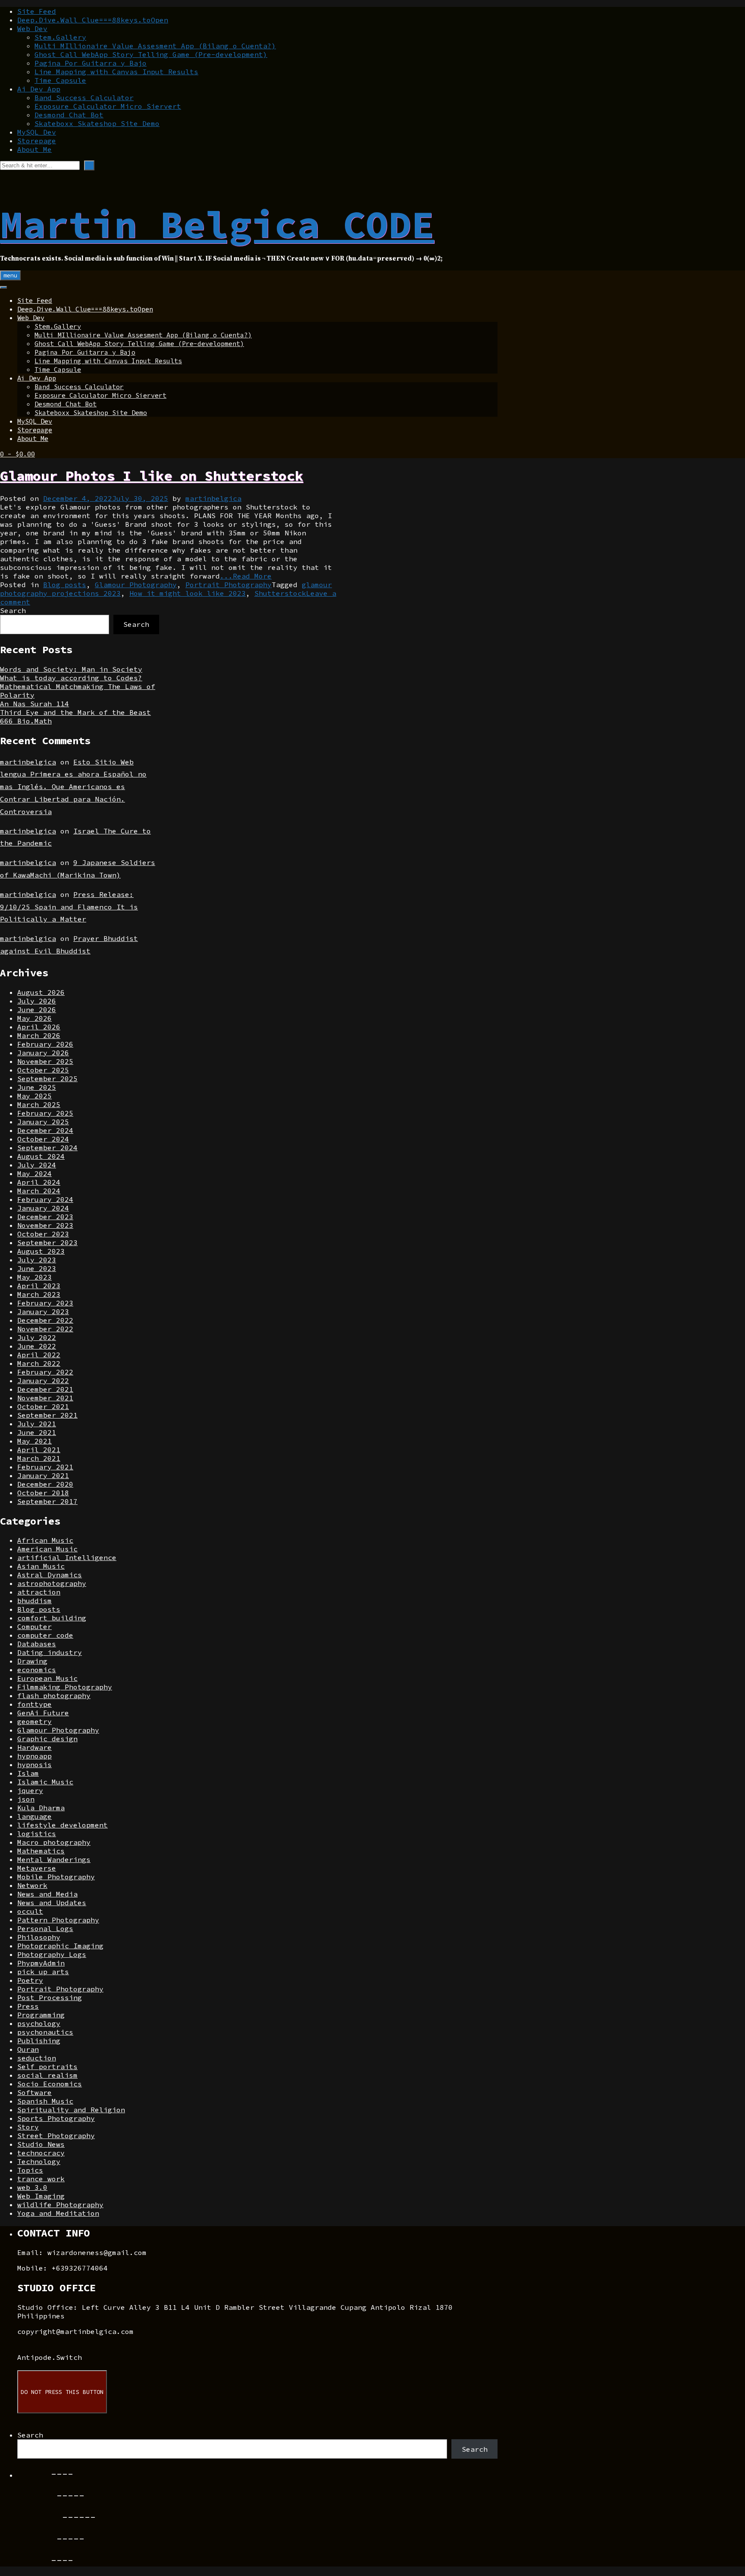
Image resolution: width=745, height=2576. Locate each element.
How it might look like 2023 (188, 593)
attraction (39, 1592)
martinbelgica (213, 498)
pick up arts (43, 1972)
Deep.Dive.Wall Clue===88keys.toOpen (93, 20)
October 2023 (43, 1234)
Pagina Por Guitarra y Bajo (91, 63)
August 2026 (41, 992)
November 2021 (45, 1398)
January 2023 (43, 1312)
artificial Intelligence (67, 1557)
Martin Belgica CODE (217, 224)
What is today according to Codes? (71, 678)
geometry (34, 1721)
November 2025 (45, 1061)
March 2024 (39, 1191)
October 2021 (43, 1406)
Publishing (39, 2041)
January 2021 (43, 1475)
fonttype (34, 1704)
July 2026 (37, 1001)
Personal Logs (45, 1928)
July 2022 (37, 1337)
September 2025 (47, 1079)
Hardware (34, 1747)
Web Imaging (41, 2196)
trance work (41, 2179)
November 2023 (45, 1225)
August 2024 (41, 1156)
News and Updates (52, 1903)
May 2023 (34, 1277)
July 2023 (37, 1260)
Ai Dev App (39, 89)
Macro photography (54, 1842)
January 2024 (43, 1208)
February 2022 (45, 1372)
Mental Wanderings (54, 1859)
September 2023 (47, 1242)
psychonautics (45, 2032)
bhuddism (34, 1601)
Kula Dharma (41, 1808)
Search (13, 610)
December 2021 (45, 1389)
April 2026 (39, 1027)
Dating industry (50, 1652)
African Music (45, 1540)
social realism (47, 2075)
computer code (45, 1635)
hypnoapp (34, 1756)
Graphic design (47, 1739)
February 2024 (45, 1199)
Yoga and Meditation (58, 2213)
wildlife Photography (60, 2205)
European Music (47, 1678)
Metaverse (37, 1868)
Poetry (30, 1980)
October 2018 (43, 1493)
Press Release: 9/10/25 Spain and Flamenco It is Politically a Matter (69, 907)
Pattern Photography (58, 1920)
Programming (41, 2015)
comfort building (52, 1618)
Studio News (41, 2144)
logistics (37, 1834)
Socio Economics (50, 2084)
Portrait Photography (229, 585)
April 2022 (39, 1355)
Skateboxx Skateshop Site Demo (97, 123)
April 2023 (39, 1286)
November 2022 (45, 1329)
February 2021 (45, 1467)
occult (30, 1911)
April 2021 (39, 1450)
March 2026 (39, 1035)
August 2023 (41, 1251)
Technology (39, 2161)
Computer (34, 1626)
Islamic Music (45, 1782)
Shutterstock (280, 593)
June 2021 (37, 1432)
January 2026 (43, 1053)
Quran (28, 2049)
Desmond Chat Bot (69, 115)
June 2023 (37, 1268)
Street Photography (56, 2136)
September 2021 (47, 1415)
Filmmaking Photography (65, 1687)
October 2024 (43, 1139)
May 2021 (34, 1441)
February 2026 (45, 1044)
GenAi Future (43, 1713)
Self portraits (47, 2066)
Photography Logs (52, 1954)
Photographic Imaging (60, 1946)
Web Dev (32, 28)
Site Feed (37, 11)
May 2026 (34, 1018)
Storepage (37, 141)
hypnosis (34, 1765)
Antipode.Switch (50, 2357)
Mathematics (41, 1851)
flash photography (54, 1695)
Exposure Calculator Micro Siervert (108, 106)
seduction (37, 2058)
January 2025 (43, 1122)
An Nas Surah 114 (34, 704)
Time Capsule (60, 80)
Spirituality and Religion (71, 2110)
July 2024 (37, 1165)
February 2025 (45, 1113)
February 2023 (45, 1303)
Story (28, 2127)
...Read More (246, 576)
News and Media (47, 1894)
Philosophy (39, 1937)
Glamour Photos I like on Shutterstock (152, 476)
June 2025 (37, 1087)
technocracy (41, 2153)
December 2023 (45, 1217)
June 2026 (37, 1010)
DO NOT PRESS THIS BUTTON (62, 2392)
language (34, 1816)
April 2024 (39, 1182)
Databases (37, 1644)
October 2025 (43, 1070)
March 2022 (39, 1363)
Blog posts (65, 585)
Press (28, 2006)
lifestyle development (63, 1825)
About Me (34, 149)
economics (37, 1670)
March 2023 (39, 1294)
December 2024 (45, 1130)
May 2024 (34, 1173)
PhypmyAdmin (41, 1963)
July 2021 (37, 1424)
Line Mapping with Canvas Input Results (116, 72)
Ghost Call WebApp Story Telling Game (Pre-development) (151, 54)
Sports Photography (56, 2118)
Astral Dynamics (50, 1575)
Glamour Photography (136, 585)
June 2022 (37, 1346)
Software (34, 2092)
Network (32, 1885)
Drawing (32, 1661)
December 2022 (45, 1320)
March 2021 (39, 1458)
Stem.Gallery (60, 37)
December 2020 (45, 1484)
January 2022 (43, 1381)
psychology (39, 2023)
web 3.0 (32, 2187)
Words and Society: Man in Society (71, 669)
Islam (28, 1773)
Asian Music (41, 1566)
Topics (30, 2170)
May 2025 (34, 1096)
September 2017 (47, 1501)
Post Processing (50, 1997)
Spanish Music (45, 2101)
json (26, 1799)
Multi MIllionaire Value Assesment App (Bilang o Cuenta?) (155, 46)
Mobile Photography (56, 1877)
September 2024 (47, 1148)
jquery (30, 1790)
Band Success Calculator (84, 98)
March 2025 (39, 1104)
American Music (47, 1549)
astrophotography (52, 1583)
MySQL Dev (37, 132)
